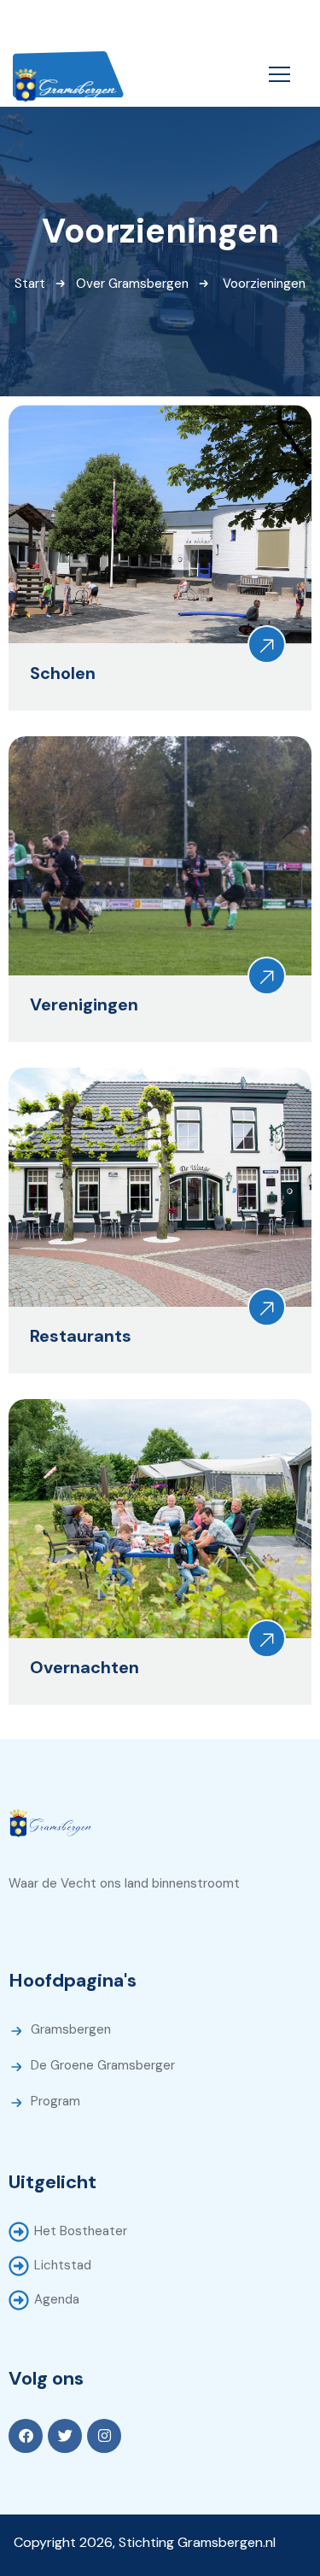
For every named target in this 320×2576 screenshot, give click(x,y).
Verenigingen (84, 1004)
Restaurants (81, 1336)
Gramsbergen (71, 2029)
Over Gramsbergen (132, 284)
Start (30, 284)
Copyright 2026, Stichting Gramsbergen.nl (145, 2542)
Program (55, 2101)
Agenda (57, 2299)
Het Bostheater (81, 2231)
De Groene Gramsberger (103, 2065)
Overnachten (84, 1667)
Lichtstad (63, 2265)
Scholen (63, 673)
